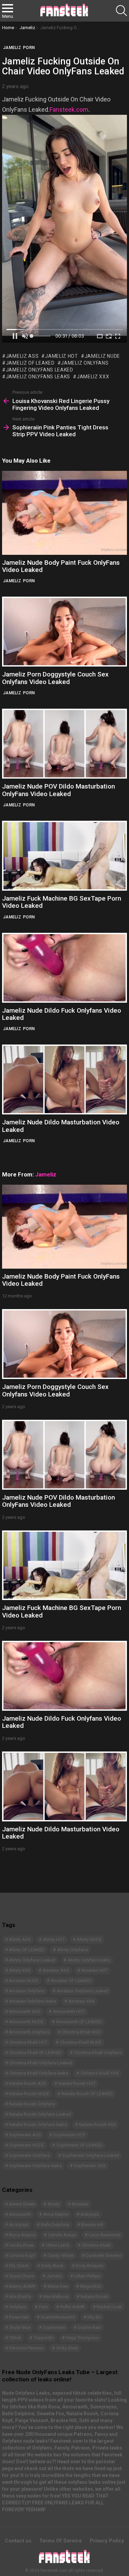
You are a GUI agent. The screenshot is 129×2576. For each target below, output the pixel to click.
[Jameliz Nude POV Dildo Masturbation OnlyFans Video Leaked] (64, 744)
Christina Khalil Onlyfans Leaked (41, 2063)
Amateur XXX (82, 2001)
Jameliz (12, 581)
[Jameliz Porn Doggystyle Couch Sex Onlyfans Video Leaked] (64, 632)
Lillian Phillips (87, 2276)
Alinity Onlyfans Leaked (32, 1960)
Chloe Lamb (58, 2245)
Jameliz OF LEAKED (30, 363)
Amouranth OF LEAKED (79, 2022)
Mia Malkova (56, 2297)
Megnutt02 (90, 2286)
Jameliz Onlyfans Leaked (40, 370)
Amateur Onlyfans (27, 1991)
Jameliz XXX (93, 377)
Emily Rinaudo (90, 2266)
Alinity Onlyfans (72, 1950)
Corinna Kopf (22, 2255)
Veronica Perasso (26, 2348)
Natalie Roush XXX (98, 2125)
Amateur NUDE (24, 1981)
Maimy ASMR (22, 2286)
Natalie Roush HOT (77, 2083)
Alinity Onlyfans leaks (89, 1960)
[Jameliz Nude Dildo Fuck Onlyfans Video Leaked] (64, 968)
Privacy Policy (107, 2541)
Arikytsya (90, 2214)
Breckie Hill (92, 2225)
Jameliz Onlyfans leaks (38, 377)
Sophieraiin (54, 2327)
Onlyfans (18, 2307)
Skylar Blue (20, 2327)
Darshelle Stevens (103, 2255)
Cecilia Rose (21, 2245)
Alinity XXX (20, 1970)
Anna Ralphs (56, 2214)
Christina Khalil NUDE (81, 2042)
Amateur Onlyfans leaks (33, 2001)
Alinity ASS (20, 1939)
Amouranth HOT (69, 2011)
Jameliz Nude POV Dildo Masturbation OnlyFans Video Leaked (58, 790)
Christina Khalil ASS (81, 2032)
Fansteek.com (69, 109)
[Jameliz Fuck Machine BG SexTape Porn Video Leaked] (64, 856)
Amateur (80, 2204)
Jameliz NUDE (102, 356)
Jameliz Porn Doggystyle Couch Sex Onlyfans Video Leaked (55, 678)
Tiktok (15, 2338)
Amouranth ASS (25, 2011)
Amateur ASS (56, 1970)
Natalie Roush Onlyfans (32, 2104)
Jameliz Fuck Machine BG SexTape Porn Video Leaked (62, 902)
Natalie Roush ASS (28, 2083)
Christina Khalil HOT (28, 2042)
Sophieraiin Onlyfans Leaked (91, 2155)
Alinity (53, 2204)
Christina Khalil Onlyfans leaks (39, 2073)
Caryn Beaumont (105, 2235)
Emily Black (52, 2266)
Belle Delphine (55, 2225)
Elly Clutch (19, 2266)
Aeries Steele (22, 2204)
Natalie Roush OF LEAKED (87, 2094)
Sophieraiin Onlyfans (29, 2155)
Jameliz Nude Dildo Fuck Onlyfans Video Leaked (62, 1014)
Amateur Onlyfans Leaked (82, 1991)
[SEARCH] (121, 11)
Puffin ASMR (72, 2307)
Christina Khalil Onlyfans (98, 2053)
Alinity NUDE (89, 1939)
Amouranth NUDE (26, 2022)
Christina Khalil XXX (100, 2073)
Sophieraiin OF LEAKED (79, 2145)
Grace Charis (21, 2276)
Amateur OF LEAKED (71, 1981)
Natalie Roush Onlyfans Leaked (40, 2114)
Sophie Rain (89, 2327)
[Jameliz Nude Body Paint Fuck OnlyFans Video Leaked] (64, 513)
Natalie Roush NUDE (29, 2094)
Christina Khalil (96, 2245)
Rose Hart (19, 2317)
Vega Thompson (82, 2338)
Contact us (18, 2541)
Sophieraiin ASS (25, 2135)
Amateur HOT (94, 1970)
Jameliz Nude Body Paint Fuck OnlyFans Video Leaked (61, 566)
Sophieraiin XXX (90, 2166)
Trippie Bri (44, 2338)
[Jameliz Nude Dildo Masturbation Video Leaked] (64, 1079)
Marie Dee (58, 2286)
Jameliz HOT (61, 356)
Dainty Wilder (61, 2255)
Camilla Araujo (62, 2235)
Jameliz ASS (22, 356)
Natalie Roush (94, 2297)
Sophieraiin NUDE (26, 2145)
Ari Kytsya (19, 2225)
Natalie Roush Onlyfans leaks (38, 2125)
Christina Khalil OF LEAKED (35, 2053)
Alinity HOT (54, 1939)
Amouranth (20, 2214)
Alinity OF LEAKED (27, 1950)
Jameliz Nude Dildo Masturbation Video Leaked (61, 1126)
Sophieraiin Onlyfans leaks (35, 2166)
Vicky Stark (67, 2348)
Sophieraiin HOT (69, 2135)
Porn (29, 581)
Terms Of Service (61, 2541)
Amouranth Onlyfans (29, 2032)
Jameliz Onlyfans (85, 363)
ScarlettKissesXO (58, 2317)
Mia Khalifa (20, 2297)
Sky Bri (94, 2317)
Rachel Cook (109, 2307)
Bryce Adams (22, 2235)
